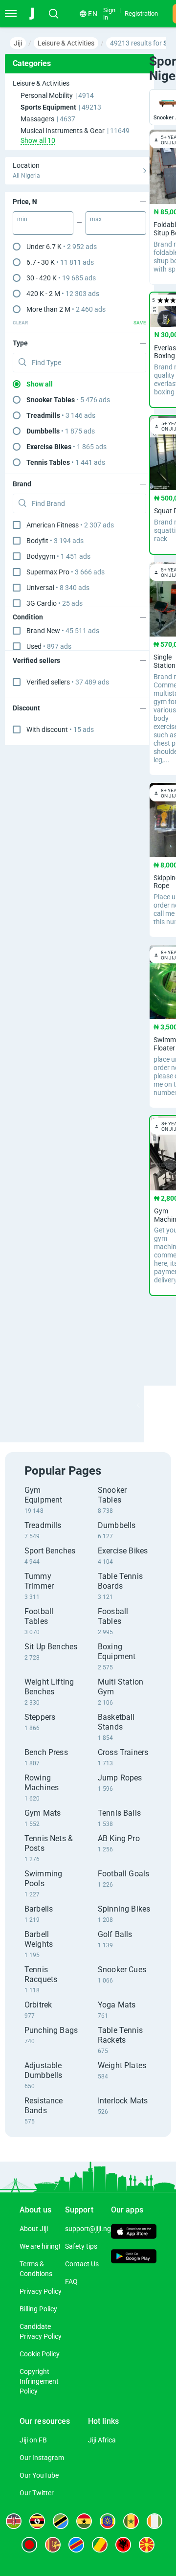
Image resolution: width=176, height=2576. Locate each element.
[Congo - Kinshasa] (76, 2545)
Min (22, 219)
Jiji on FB (33, 2440)
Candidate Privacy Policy (41, 2331)
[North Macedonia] (147, 2545)
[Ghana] (84, 2521)
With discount (60, 729)
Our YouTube (39, 2475)
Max (96, 219)
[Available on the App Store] (134, 2233)
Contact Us (82, 2264)
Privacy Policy (41, 2291)
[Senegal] (131, 2521)
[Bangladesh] (29, 2545)
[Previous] (138, 1405)
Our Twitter (37, 2493)
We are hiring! (40, 2246)
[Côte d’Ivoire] (154, 2521)
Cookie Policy (40, 2354)
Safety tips (81, 2246)
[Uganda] (37, 2521)
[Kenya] (14, 2521)
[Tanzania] (61, 2521)
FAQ (71, 2281)
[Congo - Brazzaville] (100, 2545)
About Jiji (34, 2229)
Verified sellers (68, 682)
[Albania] (123, 2545)
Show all (40, 384)
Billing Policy (38, 2309)
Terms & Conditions (36, 2269)
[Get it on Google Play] (134, 2257)
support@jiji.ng (88, 2229)
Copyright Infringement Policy (39, 2381)
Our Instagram (42, 2458)
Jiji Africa (102, 2440)
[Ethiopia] (108, 2521)
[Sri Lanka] (53, 2545)
